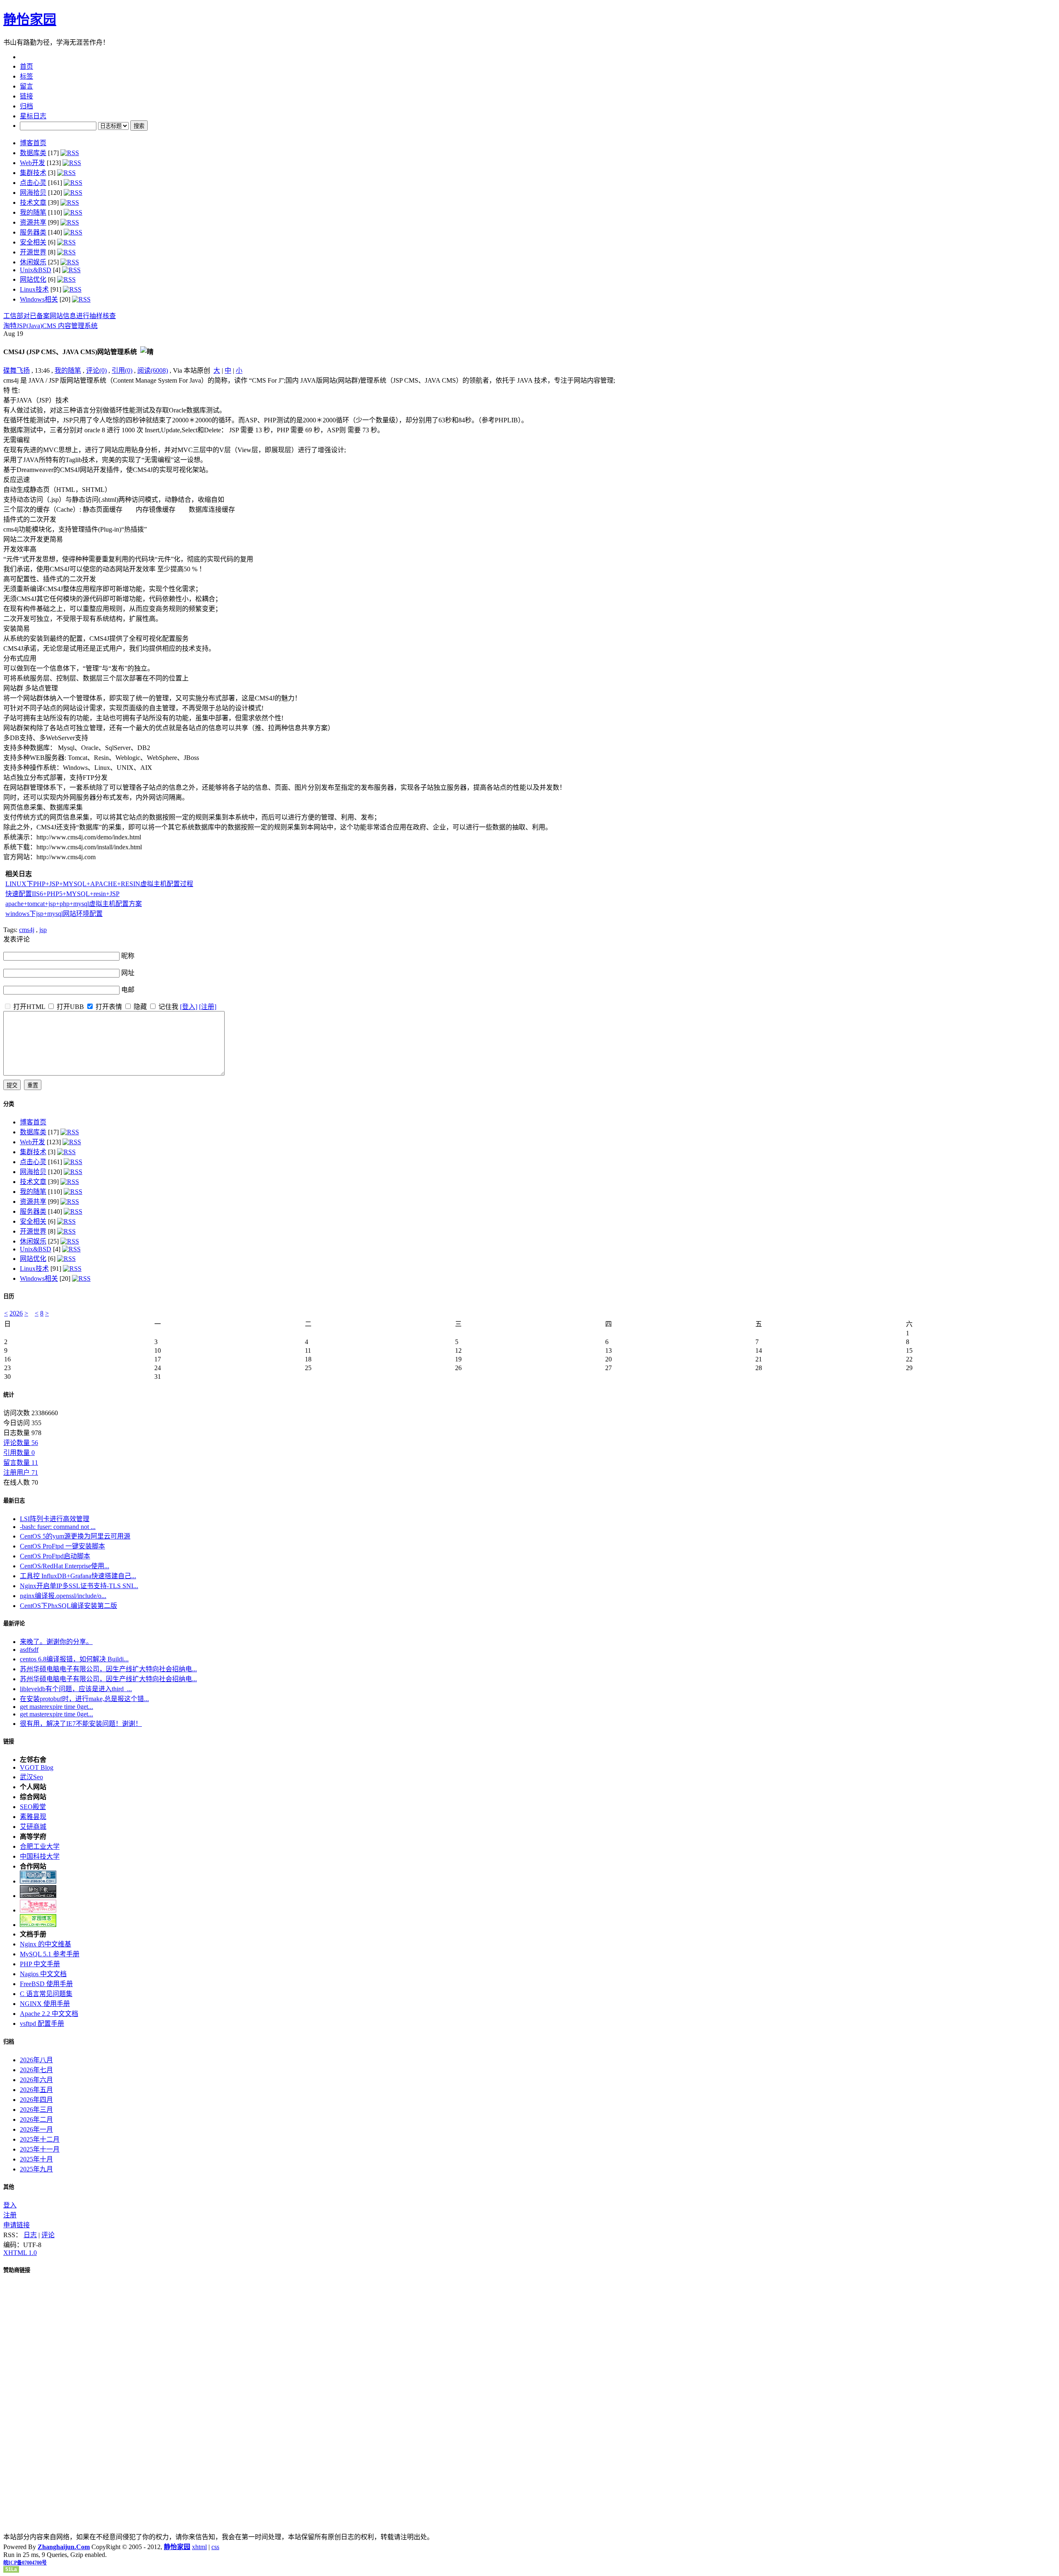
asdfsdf (29, 1650)
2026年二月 (36, 2120)
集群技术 (33, 173)
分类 (9, 1104)
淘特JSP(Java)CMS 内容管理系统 (50, 326)
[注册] (208, 1007)
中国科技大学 (40, 1856)
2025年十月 (36, 2159)
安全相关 (33, 242)
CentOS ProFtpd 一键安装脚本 (62, 1546)
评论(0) (96, 370)
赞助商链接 (17, 2270)
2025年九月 (36, 2169)
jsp (43, 930)
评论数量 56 (21, 1443)
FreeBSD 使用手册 (46, 1984)
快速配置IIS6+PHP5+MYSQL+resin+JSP (62, 894)
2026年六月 (36, 2080)
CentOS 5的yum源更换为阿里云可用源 (75, 1536)
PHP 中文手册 (40, 1964)
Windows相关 (39, 299)
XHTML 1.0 (20, 2253)
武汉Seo (31, 1777)
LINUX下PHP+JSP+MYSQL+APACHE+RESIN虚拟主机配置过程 (99, 884)
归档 (9, 2042)
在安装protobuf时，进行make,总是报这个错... (84, 1699)
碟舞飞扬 (17, 370)
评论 (48, 2235)
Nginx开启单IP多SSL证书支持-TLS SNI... (79, 1586)
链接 (9, 1741)
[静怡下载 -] (38, 1896)
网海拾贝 (33, 193)
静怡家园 (30, 19)
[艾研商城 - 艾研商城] (38, 1910)
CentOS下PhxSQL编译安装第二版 (68, 1606)
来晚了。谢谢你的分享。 (56, 1642)
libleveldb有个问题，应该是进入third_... (76, 1689)
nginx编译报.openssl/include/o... (63, 1596)
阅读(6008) (153, 370)
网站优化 (33, 279)
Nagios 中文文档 (43, 1974)
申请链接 (17, 2225)
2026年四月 (36, 2100)
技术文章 (33, 202)
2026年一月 (36, 2129)
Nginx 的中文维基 (46, 1944)
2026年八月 (36, 2060)
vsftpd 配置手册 (42, 2024)
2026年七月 (36, 2070)
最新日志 (14, 1501)
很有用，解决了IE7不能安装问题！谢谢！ (81, 1724)
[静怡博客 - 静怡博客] (38, 1925)
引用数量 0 (19, 1453)
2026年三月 (36, 2110)
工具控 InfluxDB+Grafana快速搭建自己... (78, 1576)
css (215, 2547)
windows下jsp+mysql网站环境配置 (54, 914)
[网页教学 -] (38, 1881)
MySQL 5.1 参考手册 (50, 1954)
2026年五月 (36, 2090)
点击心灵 (33, 183)
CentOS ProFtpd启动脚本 (55, 1556)
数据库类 (33, 153)
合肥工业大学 (40, 1846)
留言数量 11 (21, 1463)
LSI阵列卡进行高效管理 (55, 1519)
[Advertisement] (1004, 427)
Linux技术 (34, 289)
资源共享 (33, 222)
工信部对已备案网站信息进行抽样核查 (60, 316)
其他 (9, 2187)
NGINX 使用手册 (45, 2004)
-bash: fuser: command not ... (58, 1527)
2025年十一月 (40, 2149)
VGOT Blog (37, 1767)
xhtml (199, 2547)
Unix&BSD (36, 270)
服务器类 (33, 232)
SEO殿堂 (33, 1807)
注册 (10, 2215)
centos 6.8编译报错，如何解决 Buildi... (74, 1659)
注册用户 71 (21, 1473)
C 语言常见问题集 (46, 1994)
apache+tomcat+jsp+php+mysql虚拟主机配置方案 (74, 904)
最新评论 (14, 1623)
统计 (9, 1395)
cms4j (27, 930)
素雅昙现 (33, 1817)
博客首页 (33, 143)
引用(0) (122, 370)
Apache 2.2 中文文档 (49, 2014)
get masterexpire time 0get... (56, 1707)
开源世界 (33, 252)
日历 (9, 1296)
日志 (30, 2235)
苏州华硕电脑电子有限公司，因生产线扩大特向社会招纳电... (108, 1669)
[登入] (189, 1007)
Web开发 (32, 163)
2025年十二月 (40, 2139)
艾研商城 (33, 1827)
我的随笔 (33, 212)
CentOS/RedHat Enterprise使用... (65, 1566)
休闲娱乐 (33, 262)
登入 (10, 2205)
